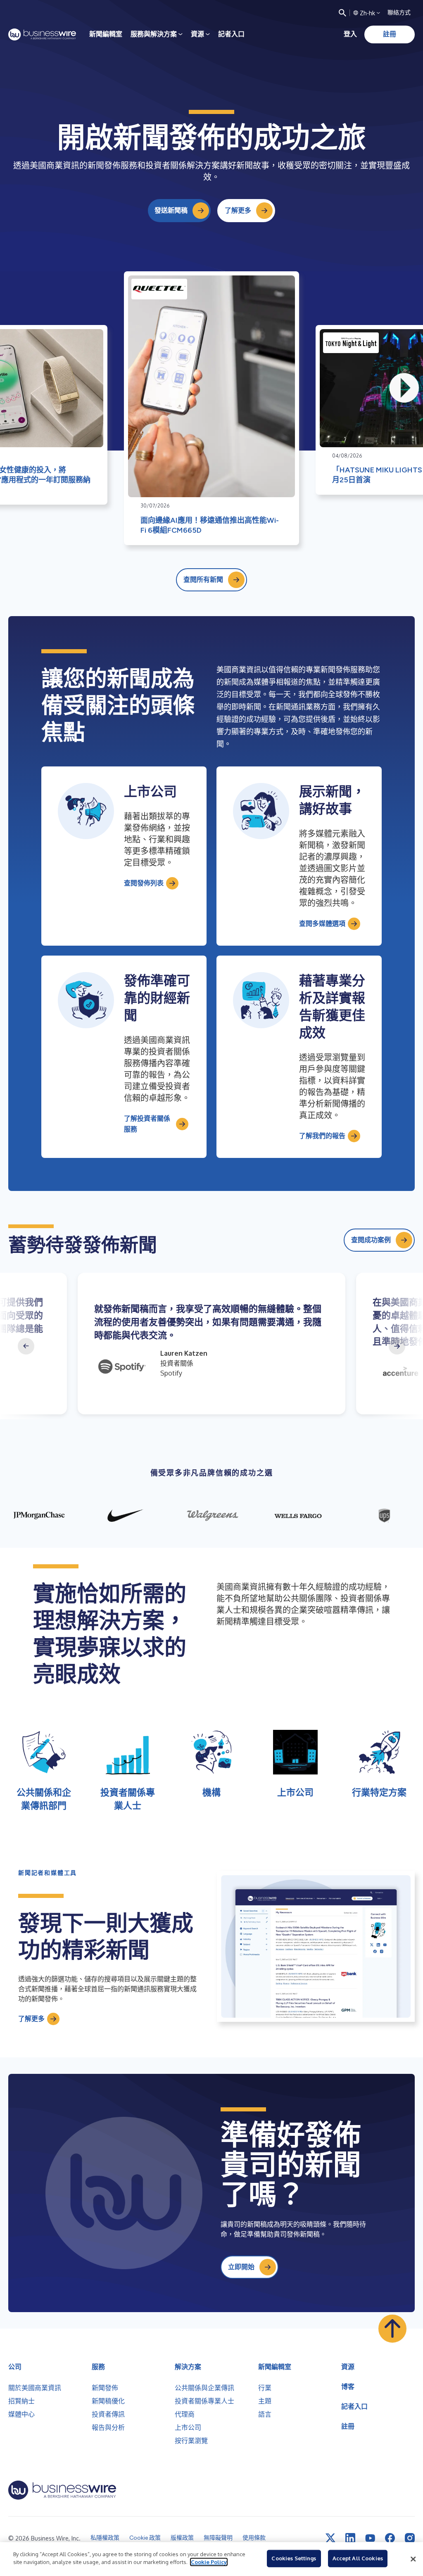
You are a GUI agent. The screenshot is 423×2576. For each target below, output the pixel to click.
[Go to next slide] (397, 1346)
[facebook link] (390, 2538)
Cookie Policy (209, 2562)
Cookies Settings (294, 2558)
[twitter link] (330, 2538)
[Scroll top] (392, 2329)
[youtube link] (370, 2538)
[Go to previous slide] (26, 1346)
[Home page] (42, 34)
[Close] (413, 2559)
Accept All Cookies (358, 2558)
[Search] (342, 13)
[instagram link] (410, 2538)
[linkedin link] (350, 2538)
